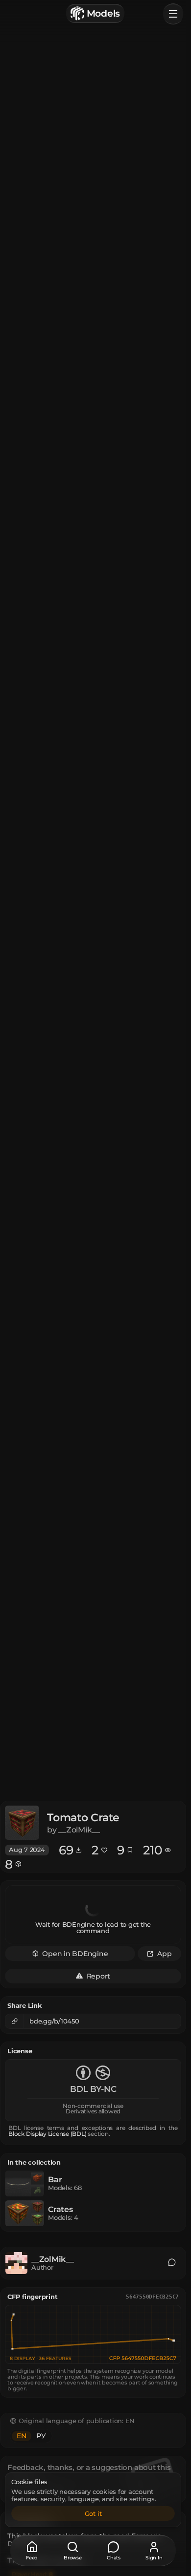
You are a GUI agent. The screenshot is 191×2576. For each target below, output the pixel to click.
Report (99, 1976)
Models (103, 13)
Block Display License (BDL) (48, 2134)
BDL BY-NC (93, 2089)
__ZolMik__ (53, 2259)
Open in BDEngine (75, 1953)
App (164, 1953)
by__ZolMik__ (73, 1830)
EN (22, 2436)
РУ (41, 2436)
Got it (93, 2513)
